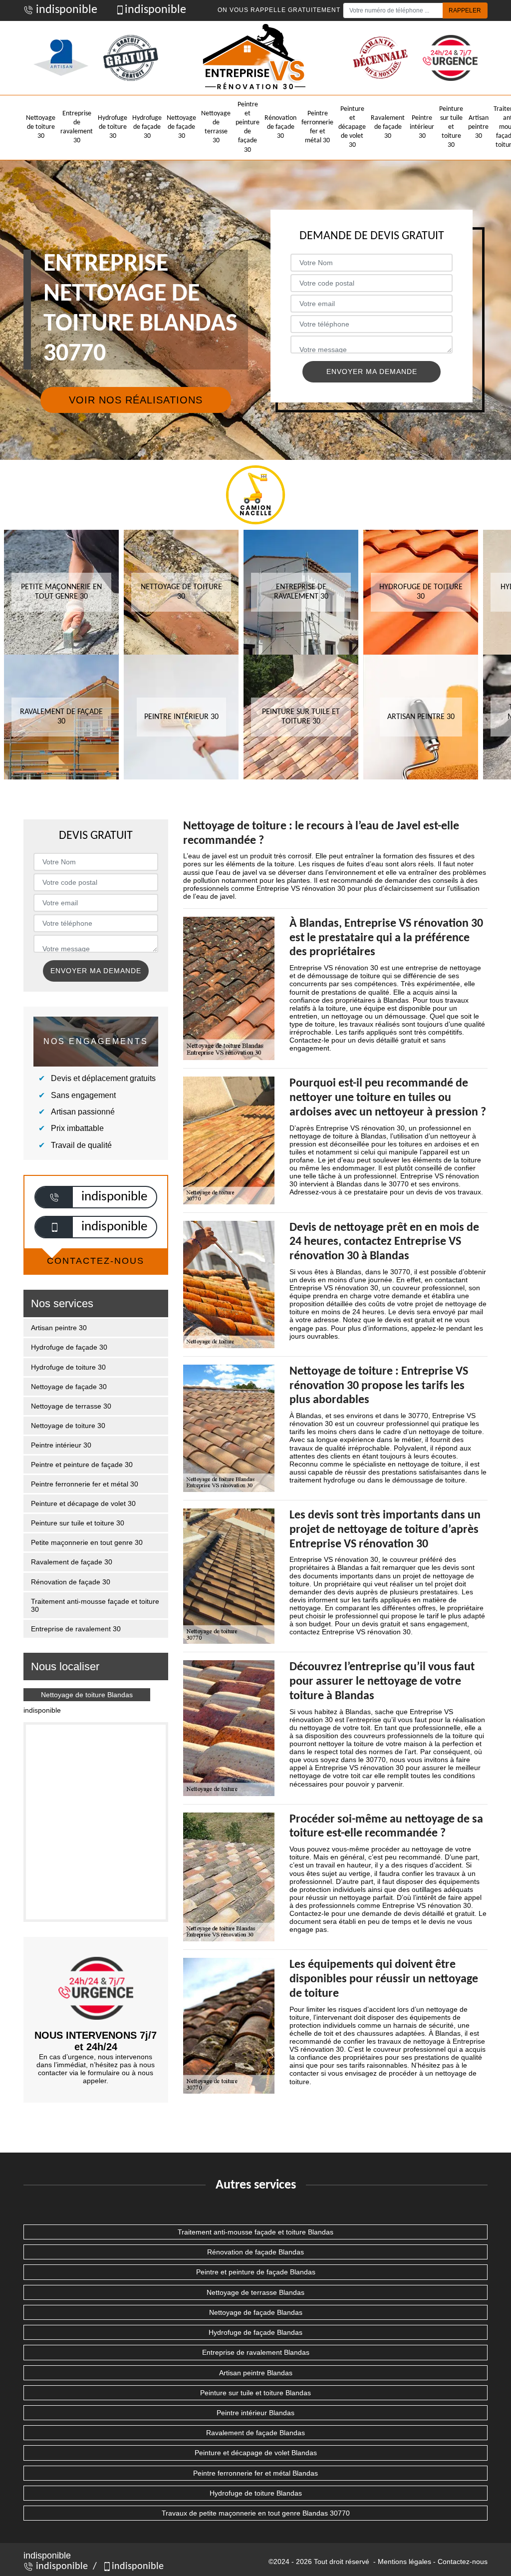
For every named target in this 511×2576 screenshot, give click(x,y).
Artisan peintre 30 (478, 127)
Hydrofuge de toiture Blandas (256, 2493)
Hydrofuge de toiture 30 (113, 127)
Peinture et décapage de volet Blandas (256, 2453)
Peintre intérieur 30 (422, 127)
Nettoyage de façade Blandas (256, 2312)
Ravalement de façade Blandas (255, 2433)
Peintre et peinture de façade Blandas (256, 2272)
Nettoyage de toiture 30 (41, 127)
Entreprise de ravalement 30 (77, 127)
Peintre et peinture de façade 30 (248, 127)
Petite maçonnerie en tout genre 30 (87, 1542)
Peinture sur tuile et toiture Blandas (255, 2393)
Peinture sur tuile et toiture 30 (451, 127)
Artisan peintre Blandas (256, 2373)
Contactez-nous (463, 2562)
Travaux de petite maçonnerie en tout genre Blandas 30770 (256, 2513)
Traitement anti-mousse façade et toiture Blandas (255, 2232)
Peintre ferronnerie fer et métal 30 (317, 127)
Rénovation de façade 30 (280, 127)
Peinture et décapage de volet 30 (352, 127)
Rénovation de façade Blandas (255, 2252)
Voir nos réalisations (136, 400)
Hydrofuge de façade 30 (147, 127)
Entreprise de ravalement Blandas (256, 2352)
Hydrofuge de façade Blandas (255, 2332)
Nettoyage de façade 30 (181, 127)
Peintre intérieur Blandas (255, 2413)
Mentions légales (404, 2562)
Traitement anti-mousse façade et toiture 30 (95, 1605)
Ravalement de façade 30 (388, 127)
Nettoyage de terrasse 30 (216, 127)
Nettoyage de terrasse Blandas (255, 2292)
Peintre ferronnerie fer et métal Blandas (255, 2473)
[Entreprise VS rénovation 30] (255, 58)
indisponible (65, 10)
